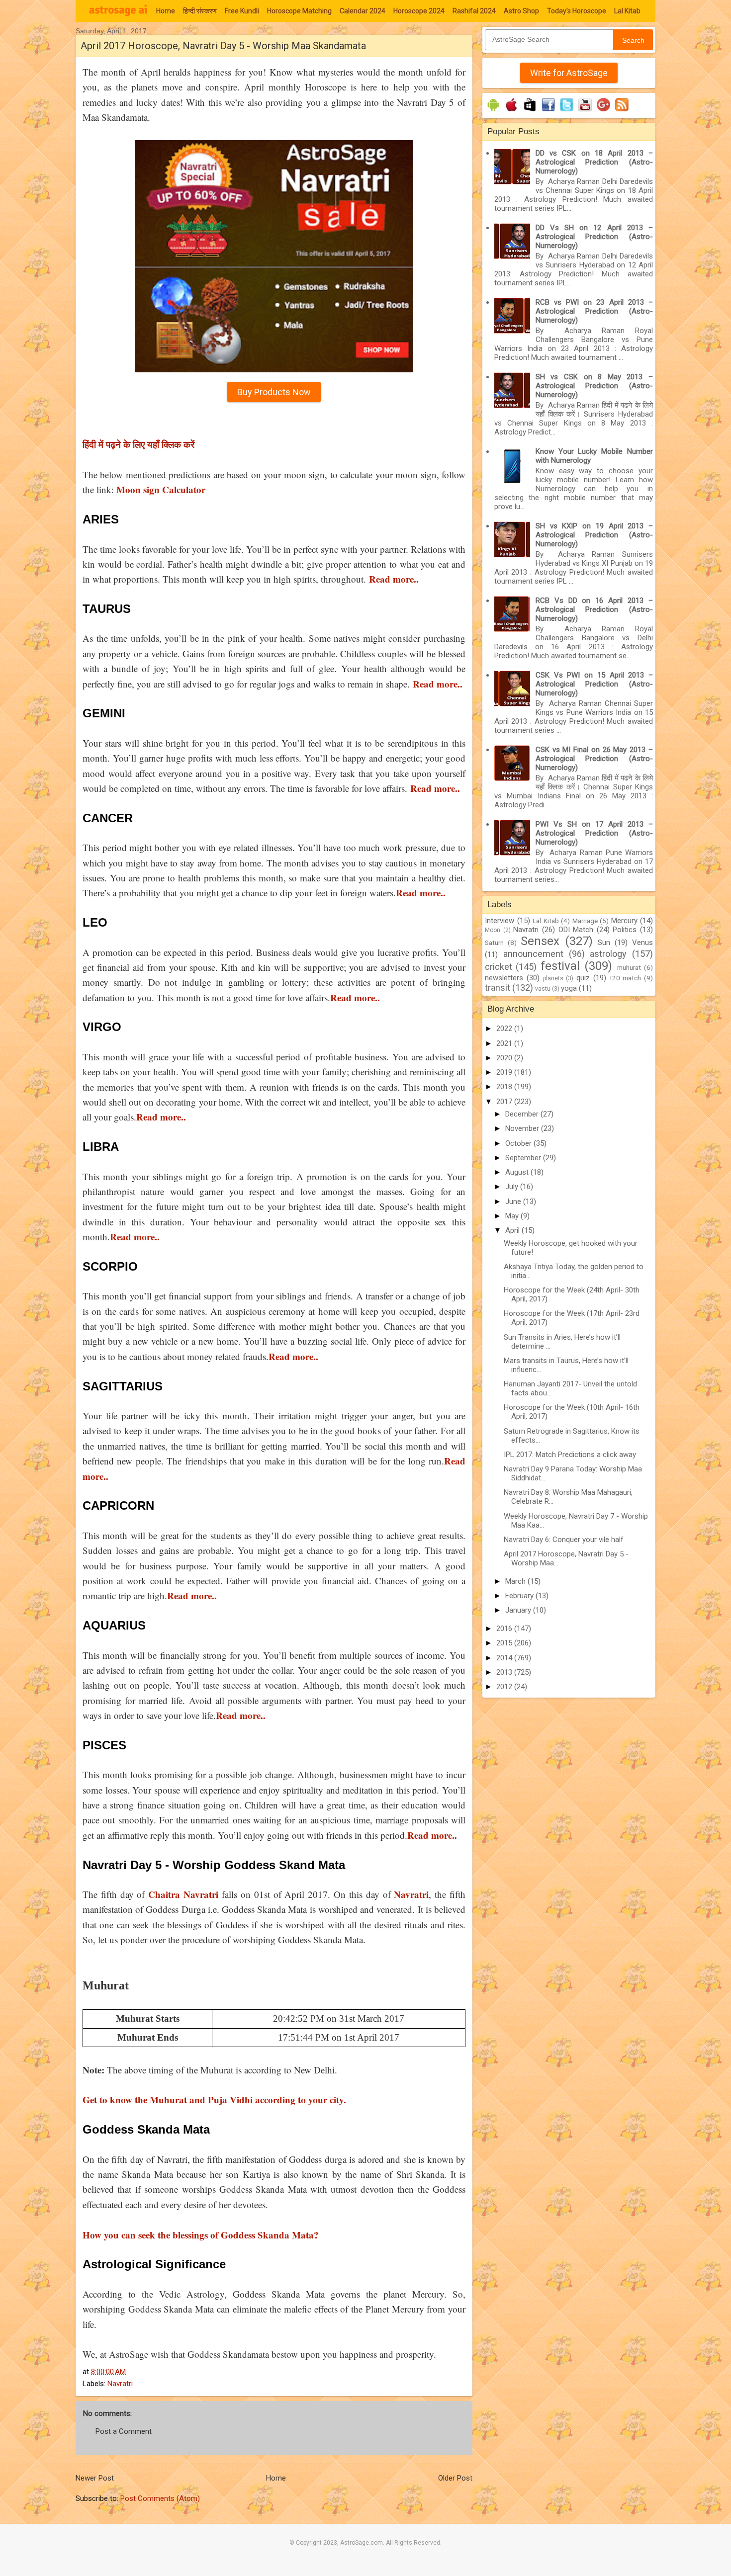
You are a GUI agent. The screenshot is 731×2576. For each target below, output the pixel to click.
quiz (583, 978)
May (513, 1216)
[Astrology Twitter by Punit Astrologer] (567, 111)
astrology (608, 954)
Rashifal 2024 (474, 11)
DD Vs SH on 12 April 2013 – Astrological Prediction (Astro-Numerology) (594, 237)
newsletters (504, 978)
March (516, 1581)
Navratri (120, 2384)
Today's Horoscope (577, 11)
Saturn (494, 943)
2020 (505, 1058)
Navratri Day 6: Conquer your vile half (564, 1540)
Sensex (540, 941)
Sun (604, 943)
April (513, 1230)
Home (166, 11)
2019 (505, 1072)
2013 (505, 1672)
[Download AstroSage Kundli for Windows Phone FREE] (530, 111)
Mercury (624, 921)
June (514, 1202)
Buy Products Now (274, 392)
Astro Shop (521, 11)
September (524, 1158)
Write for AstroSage (569, 73)
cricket (499, 967)
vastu (543, 989)
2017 (505, 1102)
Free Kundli (242, 11)
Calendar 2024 (363, 11)
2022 (505, 1029)
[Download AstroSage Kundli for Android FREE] (493, 111)
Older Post (455, 2478)
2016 (505, 1629)
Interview (500, 921)
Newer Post (95, 2478)
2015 (505, 1643)
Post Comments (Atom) (160, 2498)
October (519, 1143)
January (519, 1610)
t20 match (626, 978)
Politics (625, 930)
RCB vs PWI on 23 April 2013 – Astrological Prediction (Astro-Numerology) (594, 311)
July (513, 1187)
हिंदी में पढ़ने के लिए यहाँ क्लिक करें (138, 444)
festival (560, 966)
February (520, 1596)
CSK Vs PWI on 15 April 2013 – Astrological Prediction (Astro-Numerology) (594, 684)
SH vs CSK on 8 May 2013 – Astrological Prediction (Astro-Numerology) (594, 386)
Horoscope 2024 (419, 11)
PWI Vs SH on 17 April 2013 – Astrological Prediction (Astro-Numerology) (594, 833)
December (523, 1114)
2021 (505, 1043)
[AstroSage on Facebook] (548, 111)
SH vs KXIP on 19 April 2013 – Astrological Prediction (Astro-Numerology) (594, 535)
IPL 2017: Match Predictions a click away (570, 1455)
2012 (505, 1687)
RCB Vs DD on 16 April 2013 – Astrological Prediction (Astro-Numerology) (594, 609)
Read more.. (432, 1835)
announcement (533, 954)
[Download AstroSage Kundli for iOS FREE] (511, 111)
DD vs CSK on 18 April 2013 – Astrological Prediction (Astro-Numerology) (594, 162)
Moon (493, 930)
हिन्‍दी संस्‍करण (200, 11)
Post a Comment (124, 2431)
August (518, 1172)
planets (553, 978)
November (523, 1128)
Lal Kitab (627, 11)
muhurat (629, 967)
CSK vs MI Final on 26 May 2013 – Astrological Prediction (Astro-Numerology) (594, 759)
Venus (642, 943)
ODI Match (576, 930)
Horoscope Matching (299, 11)
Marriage (585, 921)
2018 (505, 1087)
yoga (569, 988)
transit (498, 987)
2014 (505, 1658)
